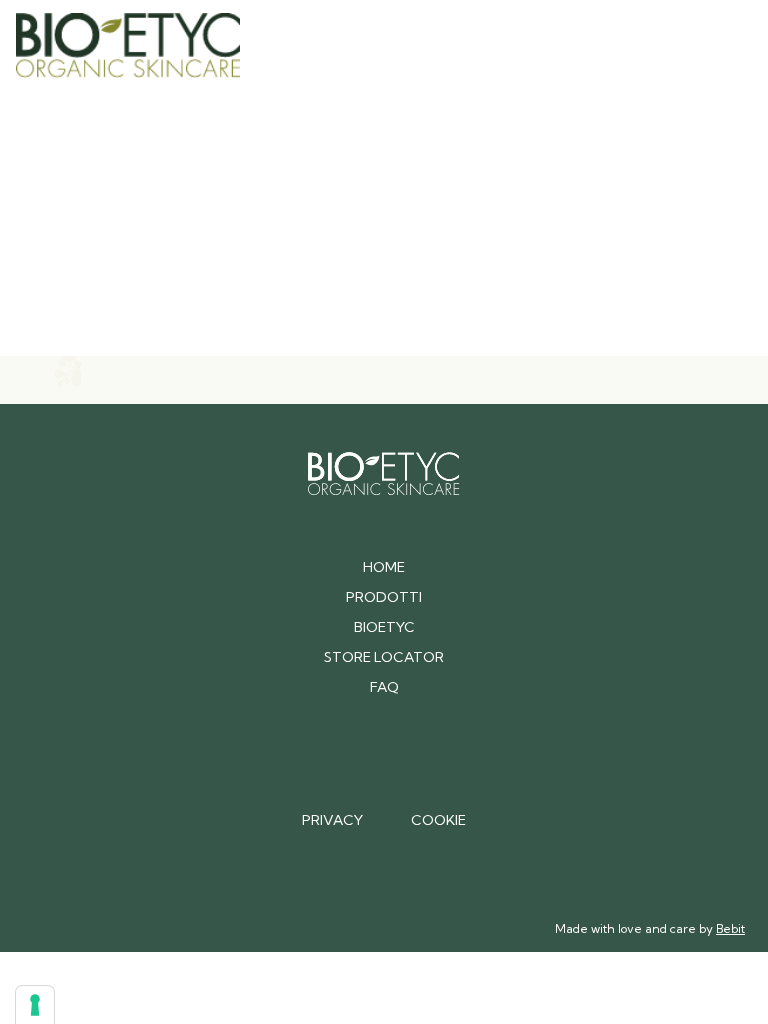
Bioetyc (384, 627)
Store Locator (384, 657)
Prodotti (384, 597)
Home (384, 567)
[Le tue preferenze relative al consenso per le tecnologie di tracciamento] (35, 1005)
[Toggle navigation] (724, 45)
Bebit (730, 928)
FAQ (384, 687)
